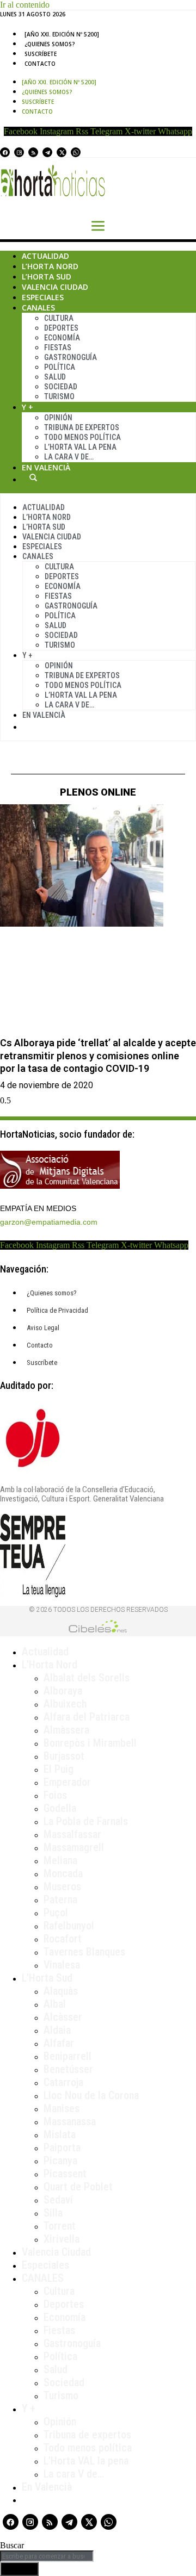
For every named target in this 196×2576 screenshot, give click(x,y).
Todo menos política (82, 437)
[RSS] (33, 152)
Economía (62, 338)
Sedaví (58, 2200)
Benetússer (68, 2069)
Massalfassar (72, 1834)
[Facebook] (5, 152)
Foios (55, 1795)
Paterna (60, 1900)
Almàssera (66, 1730)
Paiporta (62, 2147)
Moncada (63, 1873)
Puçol (56, 1913)
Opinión (58, 418)
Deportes (61, 328)
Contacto (40, 64)
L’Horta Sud (47, 277)
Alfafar (59, 2043)
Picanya (60, 2161)
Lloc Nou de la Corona (91, 2095)
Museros (62, 1886)
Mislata (60, 2134)
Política (60, 367)
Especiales (43, 297)
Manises (62, 2108)
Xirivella (62, 2239)
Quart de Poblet (78, 2187)
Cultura (59, 318)
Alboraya (63, 1691)
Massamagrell (74, 1847)
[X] (62, 152)
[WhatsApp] (76, 152)
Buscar (33, 477)
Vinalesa (62, 1965)
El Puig (59, 1769)
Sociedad (61, 387)
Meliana (60, 1860)
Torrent (60, 2226)
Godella (60, 1808)
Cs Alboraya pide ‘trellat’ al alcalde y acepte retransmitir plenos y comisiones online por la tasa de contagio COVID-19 (98, 1056)
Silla (53, 2213)
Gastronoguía (71, 357)
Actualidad (45, 256)
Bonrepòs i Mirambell (90, 1743)
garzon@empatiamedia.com (49, 1222)
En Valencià (46, 467)
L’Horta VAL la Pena (80, 447)
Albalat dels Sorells (87, 1678)
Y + (27, 407)
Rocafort (63, 1939)
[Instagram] (19, 152)
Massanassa (70, 2121)
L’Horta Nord (50, 266)
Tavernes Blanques (84, 1952)
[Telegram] (47, 152)
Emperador (67, 1782)
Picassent (65, 2174)
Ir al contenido (25, 5)
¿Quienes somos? (50, 44)
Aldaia (57, 2030)
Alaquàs (61, 1991)
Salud (55, 377)
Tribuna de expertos (82, 427)
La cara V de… (69, 457)
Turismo (59, 396)
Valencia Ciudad (55, 287)
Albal (55, 2004)
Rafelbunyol (69, 1926)
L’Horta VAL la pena (86, 2461)
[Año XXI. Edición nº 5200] (62, 34)
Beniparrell (68, 2056)
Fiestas (58, 347)
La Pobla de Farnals (86, 1821)
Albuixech (65, 1704)
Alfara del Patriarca (87, 1717)
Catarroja (63, 2082)
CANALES (43, 2278)
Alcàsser (63, 2017)
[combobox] (47, 2556)
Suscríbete (41, 54)
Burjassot (64, 1756)
